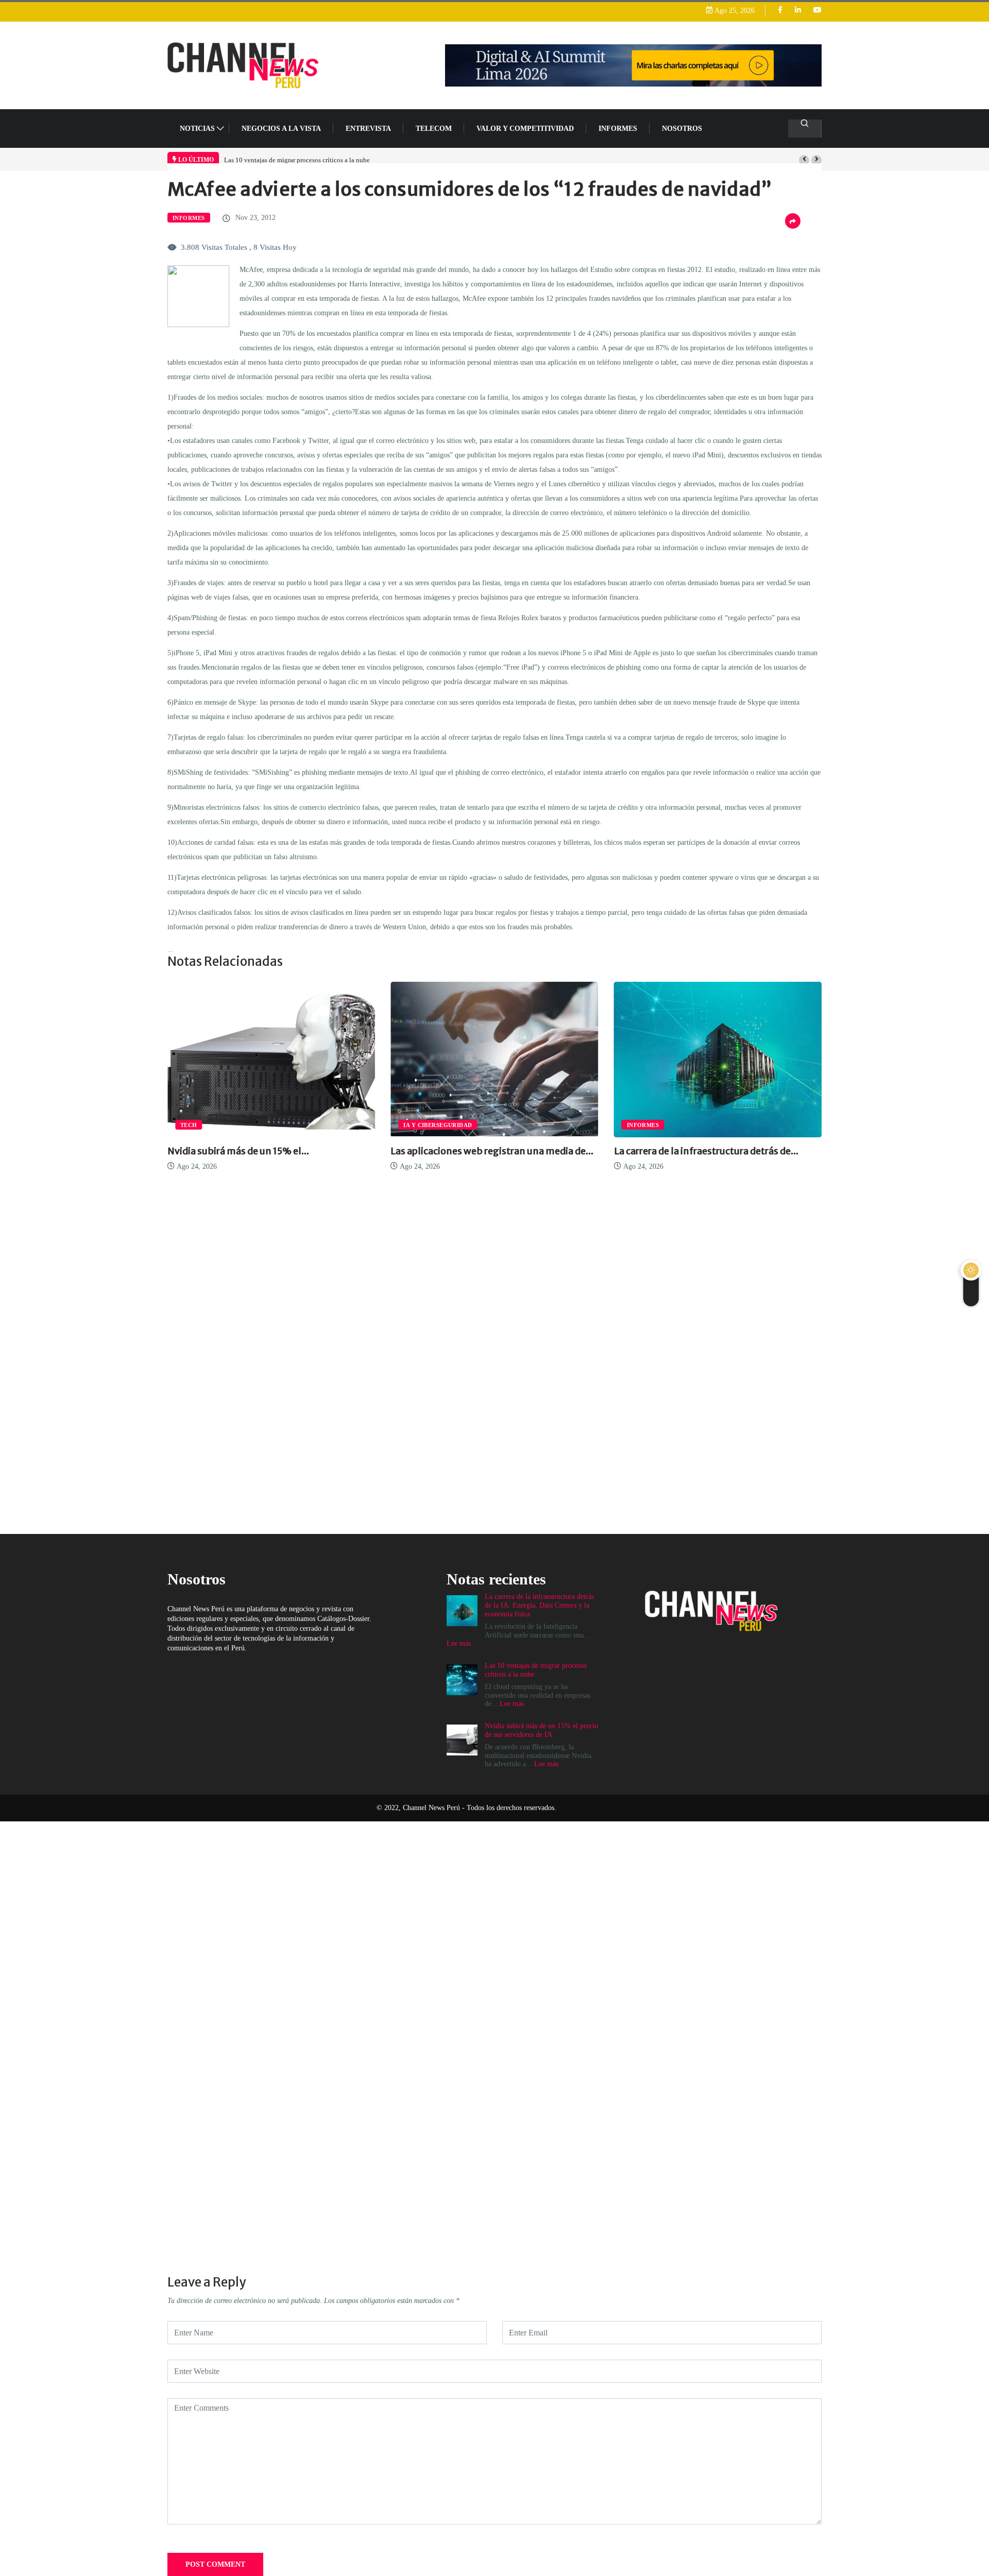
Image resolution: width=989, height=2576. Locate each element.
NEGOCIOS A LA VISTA (281, 129)
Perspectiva (664, 1125)
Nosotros (682, 129)
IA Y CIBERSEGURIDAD (232, 1125)
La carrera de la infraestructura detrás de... (500, 1151)
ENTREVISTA (368, 129)
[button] (804, 160)
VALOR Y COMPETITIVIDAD (525, 129)
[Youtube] (817, 11)
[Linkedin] (798, 11)
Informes (618, 129)
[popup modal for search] (805, 129)
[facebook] (780, 11)
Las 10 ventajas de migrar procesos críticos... (728, 1151)
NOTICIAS (197, 129)
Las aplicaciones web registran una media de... (286, 1151)
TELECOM (434, 129)
